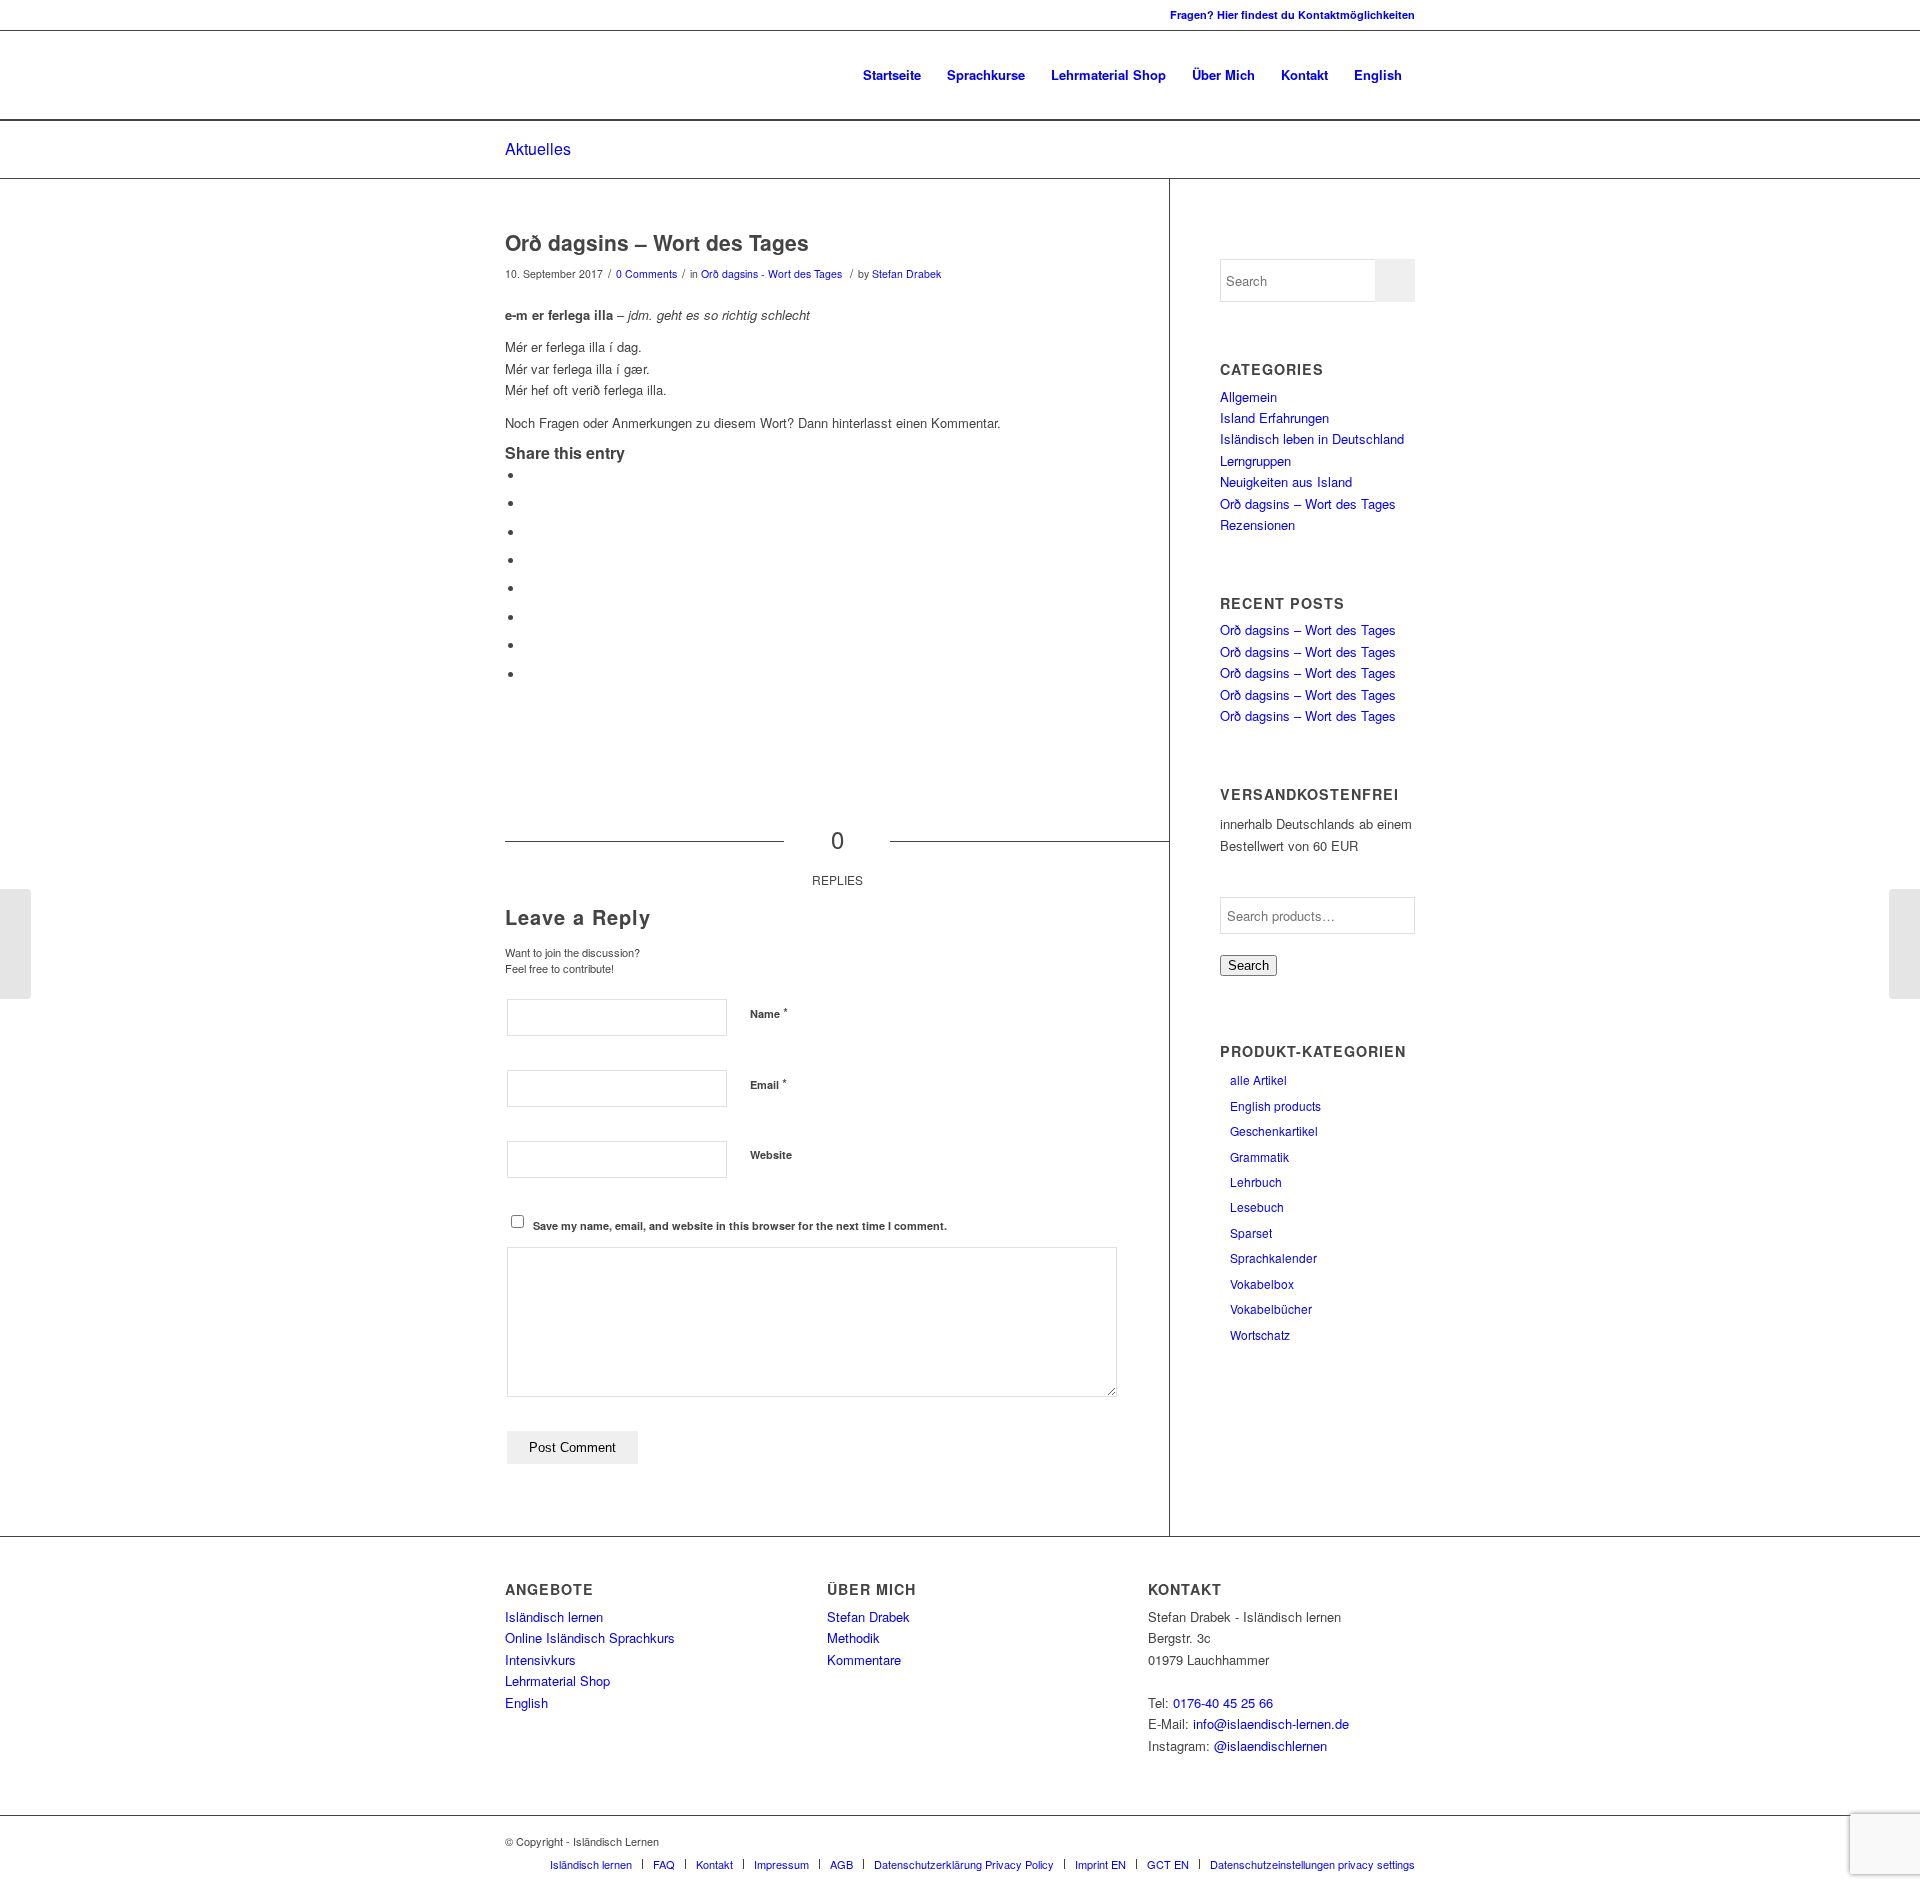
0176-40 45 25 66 (1223, 1702)
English (526, 1702)
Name (769, 1012)
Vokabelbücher (1271, 1308)
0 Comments (646, 273)
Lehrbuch (1256, 1181)
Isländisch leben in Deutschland (1312, 438)
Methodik (853, 1637)
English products (1275, 1105)
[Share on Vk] (530, 617)
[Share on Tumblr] (530, 588)
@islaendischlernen (1270, 1745)
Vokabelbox (1262, 1283)
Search (1248, 965)
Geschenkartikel (1274, 1130)
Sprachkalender (1273, 1257)
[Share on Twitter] (530, 503)
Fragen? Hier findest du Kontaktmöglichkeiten (1292, 14)
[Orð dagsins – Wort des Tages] (15, 944)
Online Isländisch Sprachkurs (590, 1637)
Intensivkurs (540, 1659)
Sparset (1251, 1232)
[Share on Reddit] (530, 645)
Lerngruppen (1255, 460)
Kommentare (864, 1659)
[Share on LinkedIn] (530, 560)
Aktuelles (538, 148)
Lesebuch (1257, 1206)
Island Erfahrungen (1274, 417)
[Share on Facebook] (530, 475)
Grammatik (1259, 1156)
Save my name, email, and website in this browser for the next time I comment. (740, 1225)
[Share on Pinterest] (530, 532)
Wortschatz (1260, 1334)
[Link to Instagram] (511, 15)
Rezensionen (1257, 524)
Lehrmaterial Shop (557, 1680)
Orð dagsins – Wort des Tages (657, 242)
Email (768, 1083)
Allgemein (1248, 396)
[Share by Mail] (530, 674)
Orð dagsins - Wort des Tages (771, 273)
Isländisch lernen (554, 1616)
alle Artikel (1258, 1079)
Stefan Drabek (906, 273)
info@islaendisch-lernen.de (1271, 1723)
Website (771, 1154)
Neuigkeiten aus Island (1286, 481)
